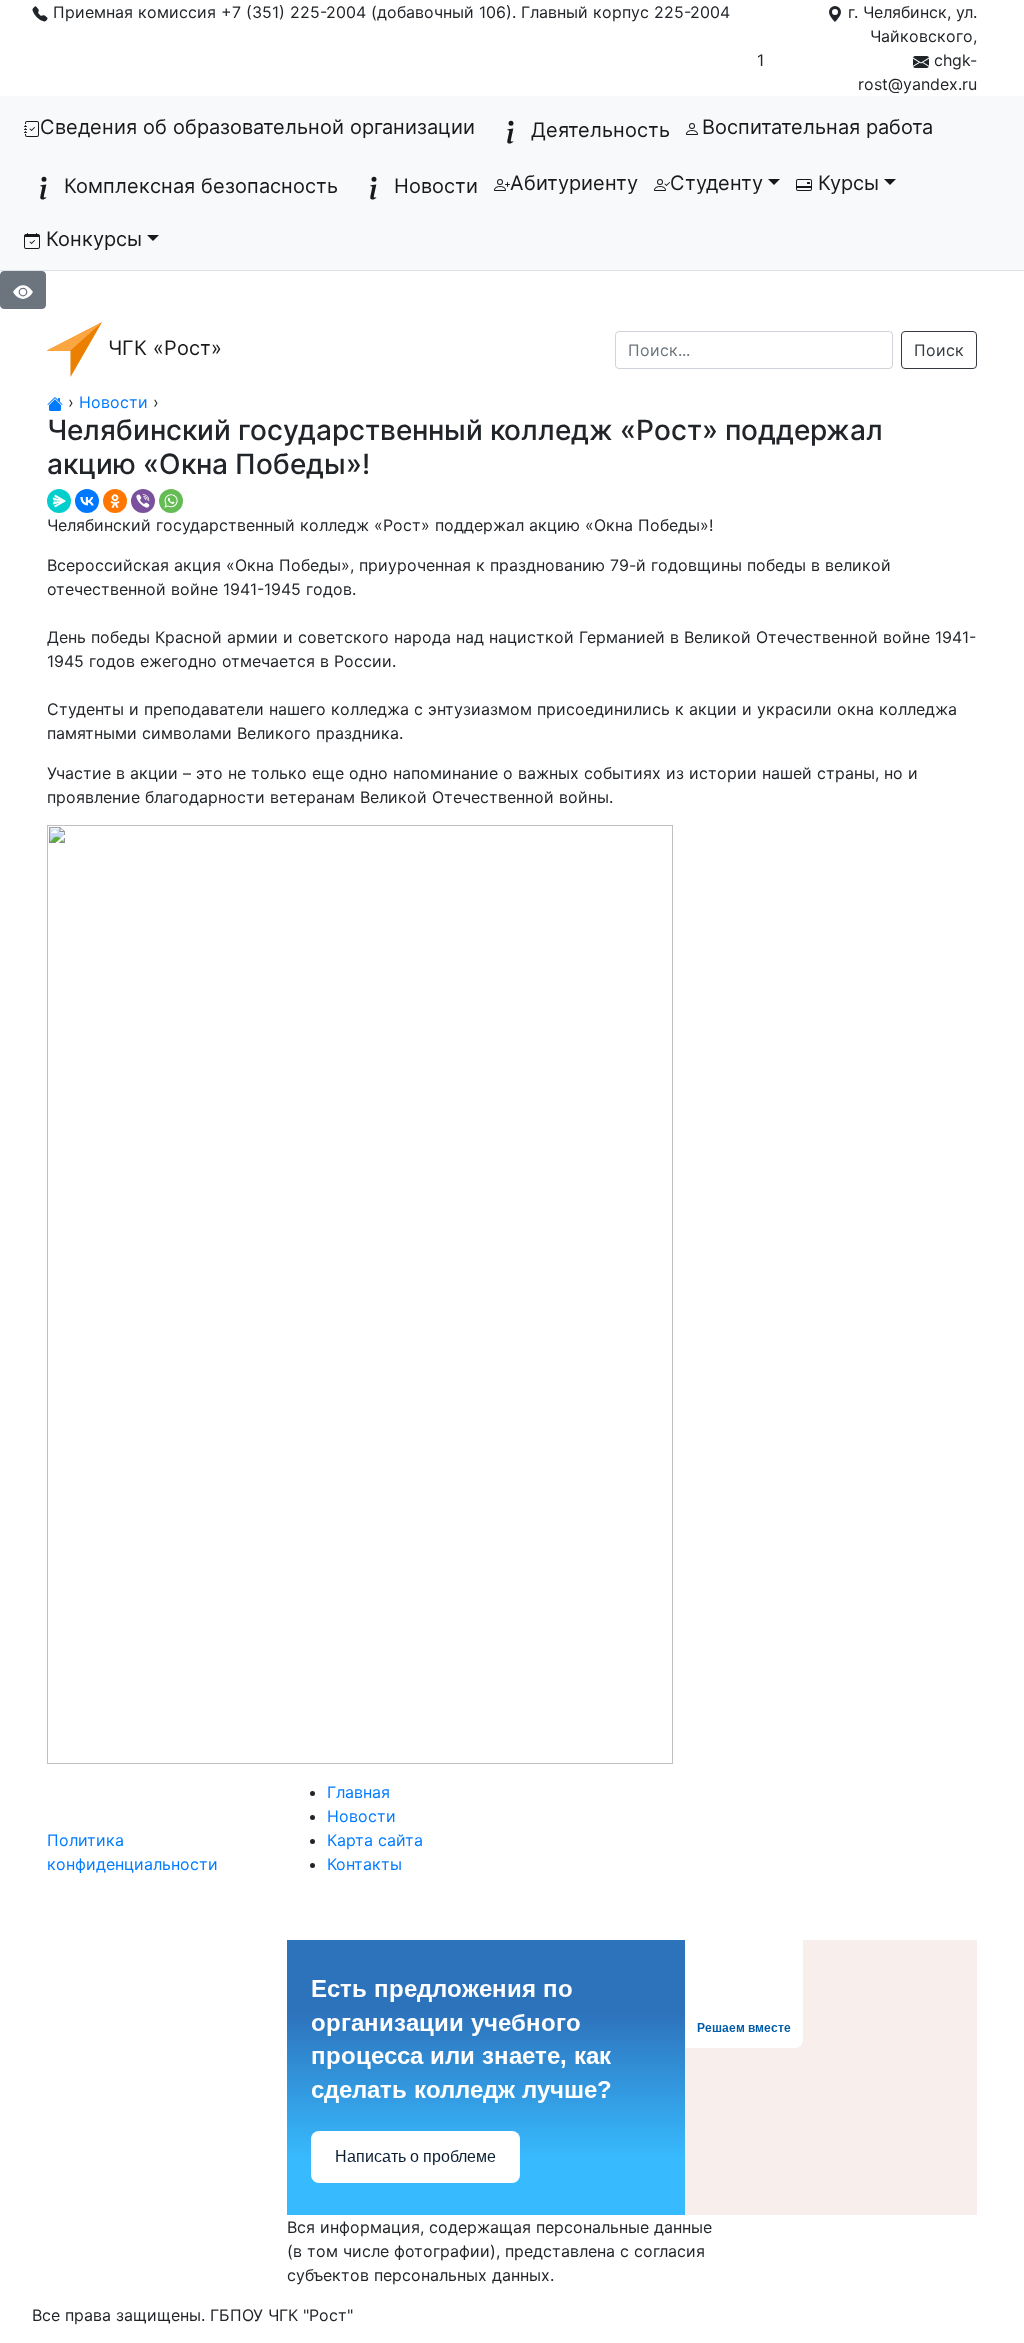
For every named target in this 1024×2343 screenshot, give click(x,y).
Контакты (364, 1864)
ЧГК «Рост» (162, 348)
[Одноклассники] (115, 501)
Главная (358, 1792)
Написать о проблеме (415, 2156)
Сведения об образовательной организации (261, 126)
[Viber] (143, 501)
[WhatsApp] (171, 501)
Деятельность (600, 130)
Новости (436, 186)
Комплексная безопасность (201, 186)
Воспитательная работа (817, 127)
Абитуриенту (574, 183)
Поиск (939, 350)
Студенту (716, 183)
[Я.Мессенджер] (59, 501)
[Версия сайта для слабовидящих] (23, 288)
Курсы (845, 183)
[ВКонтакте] (87, 501)
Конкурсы (91, 239)
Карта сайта (375, 1840)
